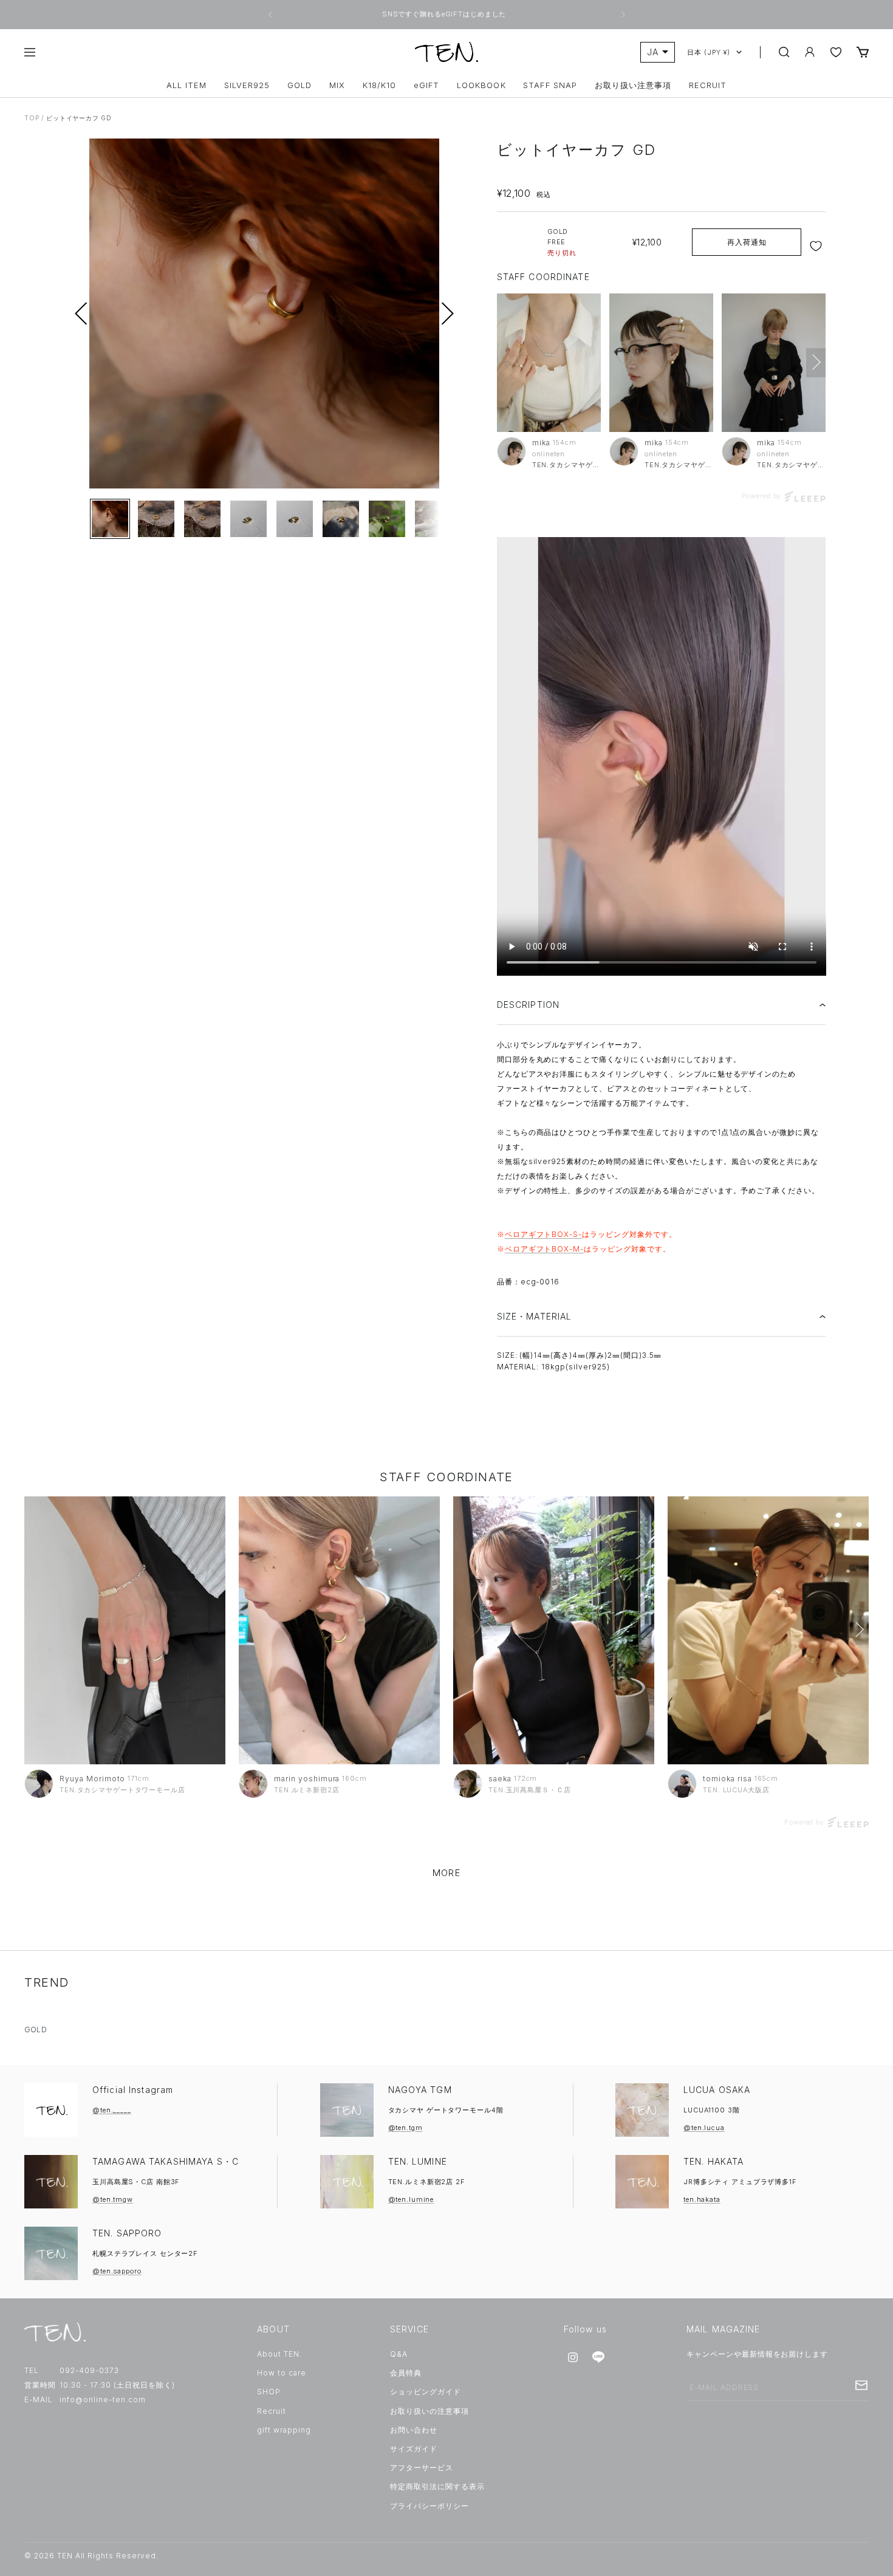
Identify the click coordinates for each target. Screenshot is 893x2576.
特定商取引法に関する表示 (437, 2486)
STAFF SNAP (550, 85)
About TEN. (279, 2354)
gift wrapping (284, 2430)
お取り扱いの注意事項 (429, 2411)
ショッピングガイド (426, 2392)
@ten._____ (112, 2110)
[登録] (861, 2385)
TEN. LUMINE (418, 2161)
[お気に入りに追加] (817, 246)
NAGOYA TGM (420, 2090)
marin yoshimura (307, 1779)
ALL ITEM (186, 85)
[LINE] (598, 2357)
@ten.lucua (704, 2128)
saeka (500, 1779)
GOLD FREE (562, 242)
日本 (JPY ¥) (709, 52)
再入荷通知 (747, 242)
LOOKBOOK (481, 85)
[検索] (784, 52)
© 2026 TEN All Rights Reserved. (91, 2556)
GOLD (299, 85)
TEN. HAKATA (713, 2161)
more (446, 1873)
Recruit (272, 2411)
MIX (337, 85)
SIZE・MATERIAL (535, 1316)
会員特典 (406, 2373)
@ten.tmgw (113, 2199)
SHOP (269, 2392)
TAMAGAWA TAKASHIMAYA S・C (166, 2161)
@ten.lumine (411, 2199)
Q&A (399, 2354)
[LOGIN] (810, 52)
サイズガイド (414, 2449)
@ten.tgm (405, 2128)
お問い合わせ (414, 2430)
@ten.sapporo (117, 2271)
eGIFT (426, 85)
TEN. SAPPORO (127, 2233)
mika (541, 443)
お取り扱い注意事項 (633, 85)
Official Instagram (133, 2090)
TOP (32, 118)
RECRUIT (708, 85)
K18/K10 (379, 85)
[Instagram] (573, 2357)
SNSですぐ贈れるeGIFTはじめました (445, 14)
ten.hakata (702, 2199)
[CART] (863, 52)
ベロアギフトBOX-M (543, 1249)
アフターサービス (422, 2468)
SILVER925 (247, 85)
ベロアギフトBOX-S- (544, 1234)
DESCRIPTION (528, 1005)
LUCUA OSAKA (717, 2090)
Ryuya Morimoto (92, 1779)
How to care (282, 2373)
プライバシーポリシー (429, 2506)
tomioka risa (727, 1779)
